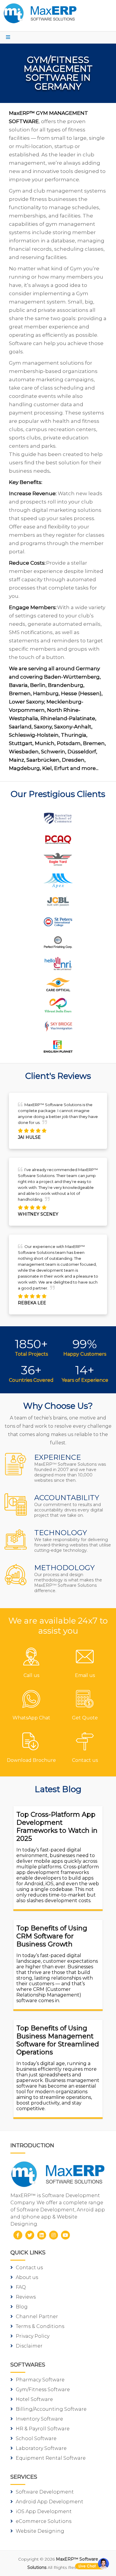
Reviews (26, 2297)
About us (27, 2277)
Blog (22, 2307)
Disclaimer (29, 2346)
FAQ (21, 2287)
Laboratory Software (41, 2448)
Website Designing (40, 2531)
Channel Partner (37, 2317)
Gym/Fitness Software (43, 2390)
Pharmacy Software (40, 2380)
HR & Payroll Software (43, 2429)
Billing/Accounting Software (51, 2409)
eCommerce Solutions (44, 2521)
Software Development (45, 2492)
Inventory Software (39, 2419)
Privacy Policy (33, 2336)
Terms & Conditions (40, 2326)
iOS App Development (44, 2511)
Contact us (29, 2268)
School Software (36, 2438)
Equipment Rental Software (51, 2458)
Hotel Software (34, 2399)
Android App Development (50, 2502)
